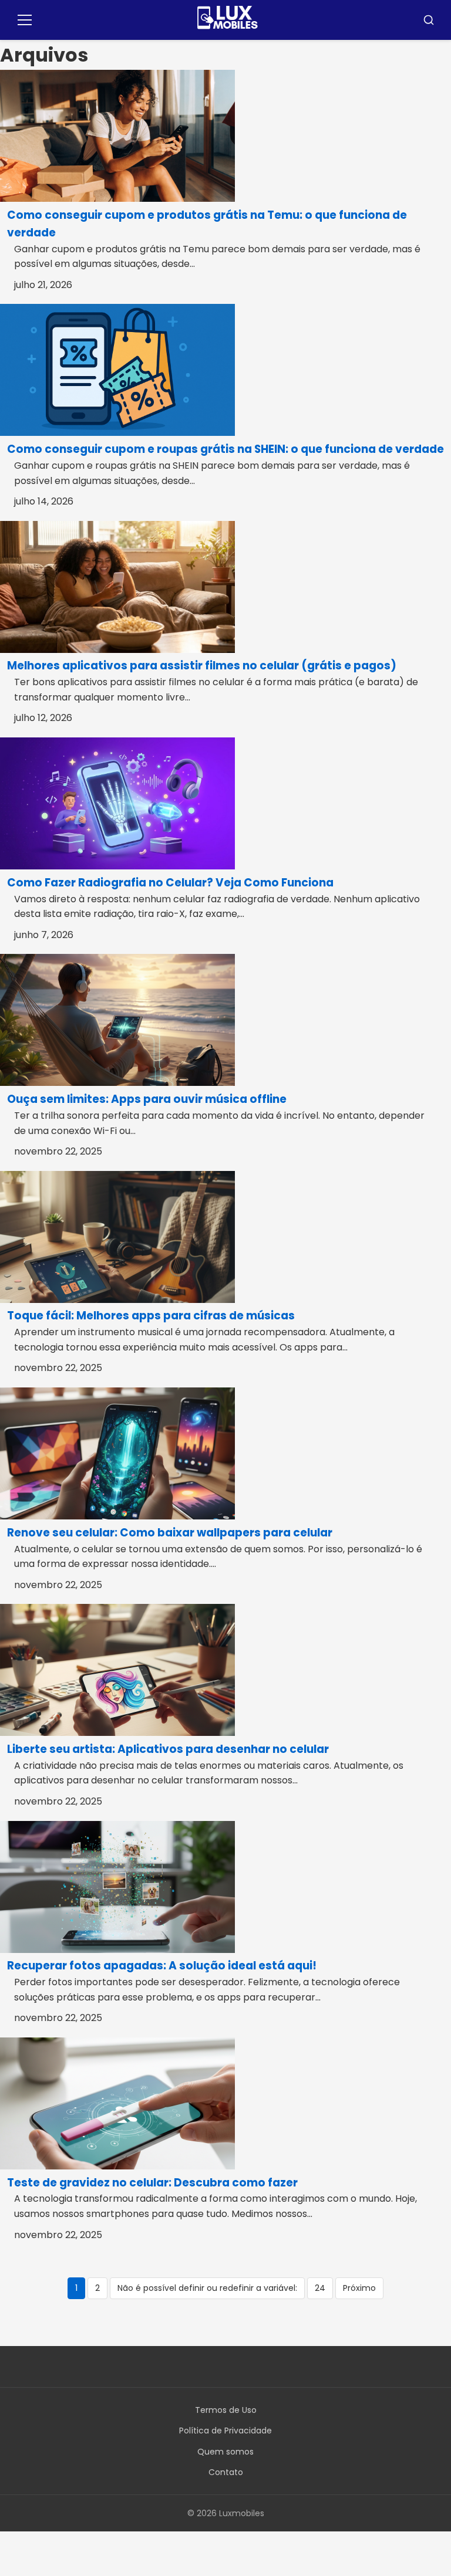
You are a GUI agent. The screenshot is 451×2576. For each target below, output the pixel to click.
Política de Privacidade (225, 2431)
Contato (226, 2472)
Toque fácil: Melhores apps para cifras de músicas (151, 1316)
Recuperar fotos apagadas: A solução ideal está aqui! (162, 1966)
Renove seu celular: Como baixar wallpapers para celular (170, 1533)
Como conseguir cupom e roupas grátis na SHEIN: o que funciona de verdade (225, 449)
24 (320, 2288)
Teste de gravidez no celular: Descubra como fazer (152, 2183)
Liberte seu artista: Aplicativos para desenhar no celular (168, 1749)
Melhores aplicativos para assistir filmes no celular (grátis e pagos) (202, 666)
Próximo (359, 2288)
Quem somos (225, 2452)
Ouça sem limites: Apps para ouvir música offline (147, 1099)
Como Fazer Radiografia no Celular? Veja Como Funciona (170, 883)
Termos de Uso (226, 2410)
